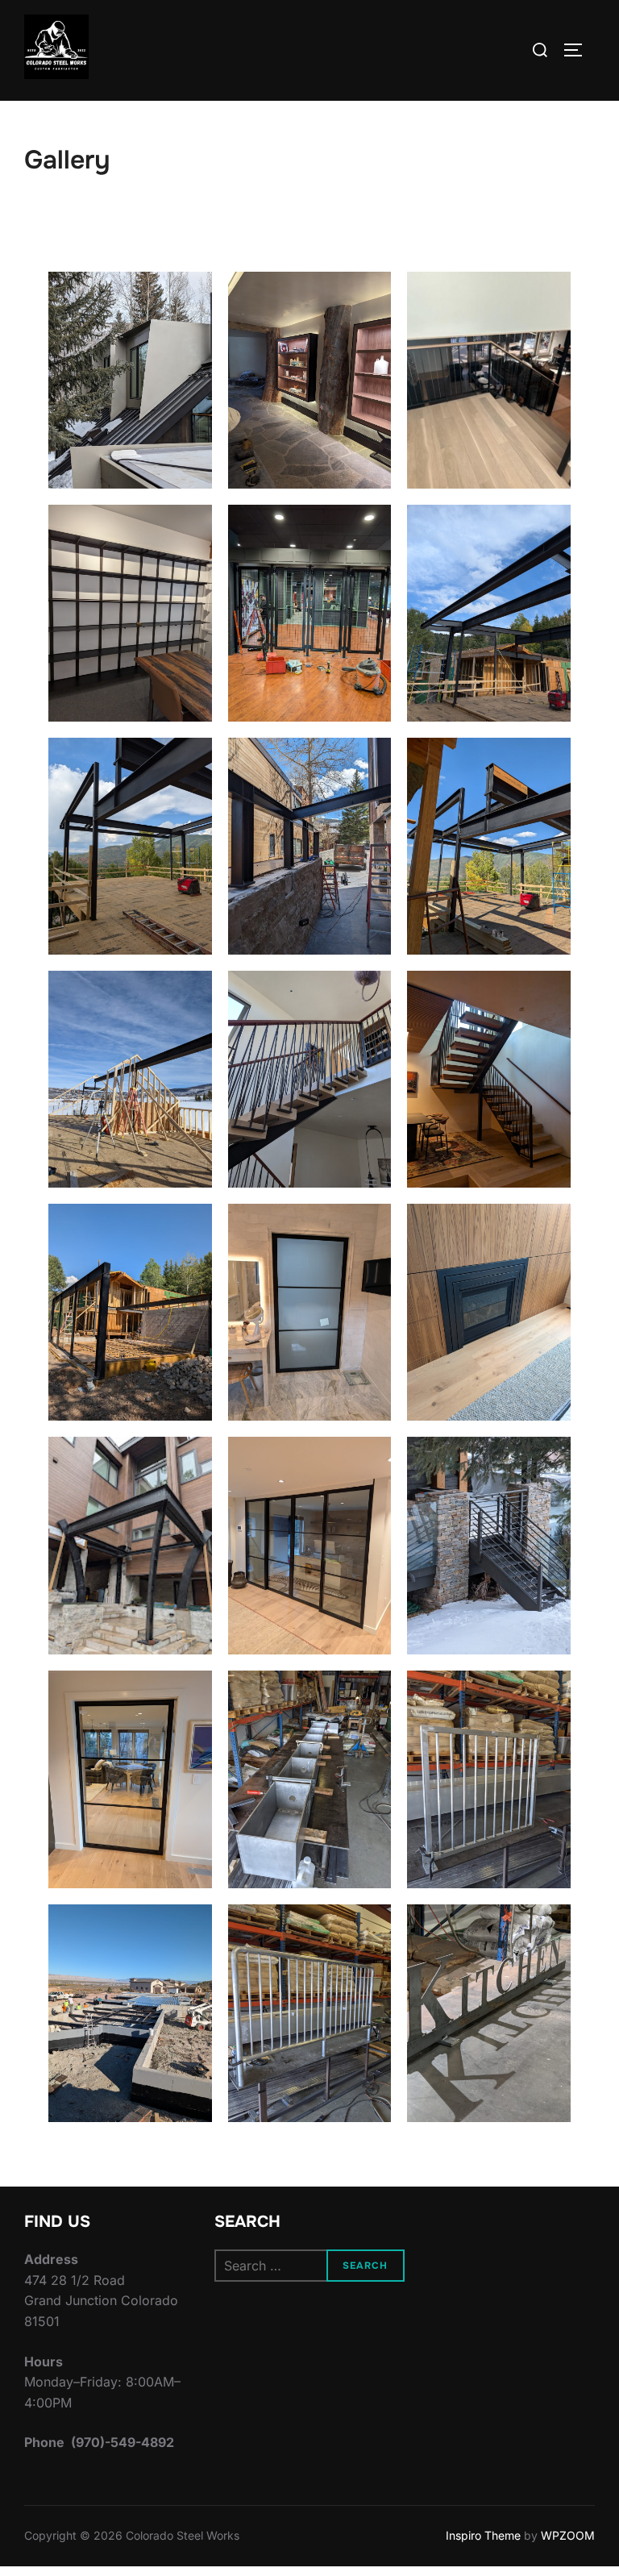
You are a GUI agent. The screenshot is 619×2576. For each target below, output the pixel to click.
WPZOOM (568, 2535)
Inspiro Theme (483, 2535)
